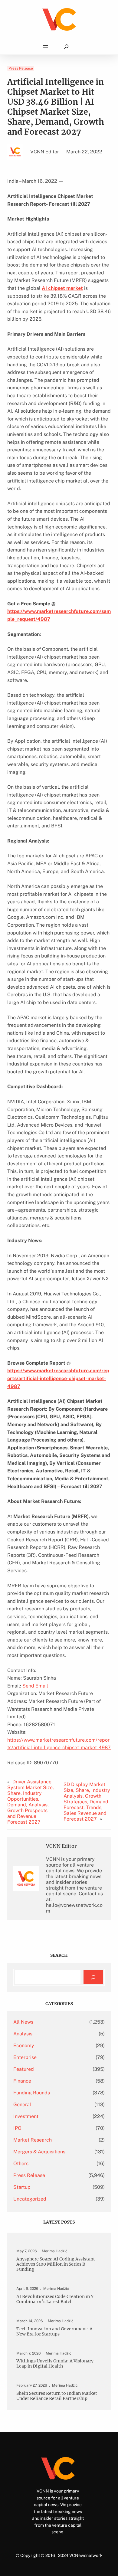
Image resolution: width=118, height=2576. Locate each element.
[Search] (93, 1977)
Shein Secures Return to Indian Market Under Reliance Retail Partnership (57, 2396)
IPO (17, 2128)
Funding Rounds (32, 2093)
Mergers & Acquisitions (39, 2152)
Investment (26, 2116)
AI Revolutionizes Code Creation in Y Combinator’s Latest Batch (55, 2299)
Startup (22, 2187)
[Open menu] (45, 47)
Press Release (21, 68)
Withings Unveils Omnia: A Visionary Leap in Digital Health (55, 2364)
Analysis (23, 2034)
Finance (22, 2081)
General (22, 2105)
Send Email (35, 1686)
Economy (24, 2046)
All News (23, 2022)
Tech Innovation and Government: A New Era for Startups (54, 2332)
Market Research (33, 2140)
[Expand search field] (66, 47)
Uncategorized (30, 2199)
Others (21, 2164)
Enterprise (25, 2057)
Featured (24, 2069)
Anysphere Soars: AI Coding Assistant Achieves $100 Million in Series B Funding (56, 2264)
